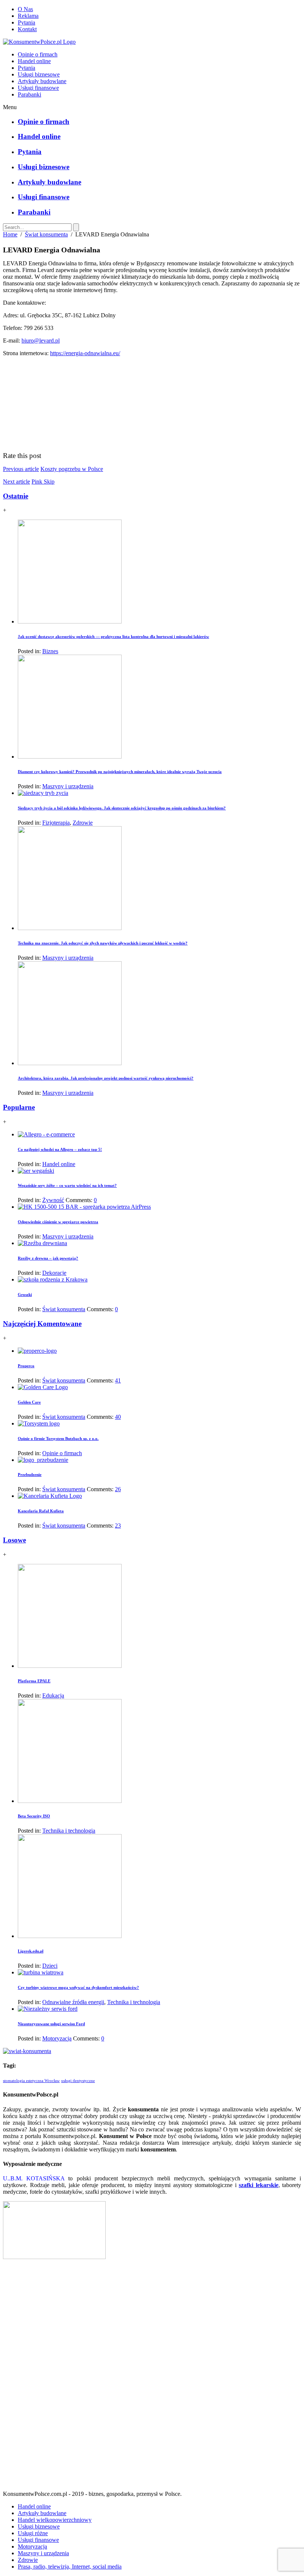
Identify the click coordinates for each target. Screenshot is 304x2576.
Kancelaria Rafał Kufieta (41, 1511)
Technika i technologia (69, 1831)
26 (118, 1489)
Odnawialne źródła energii (73, 2002)
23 (118, 1526)
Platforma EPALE (34, 1681)
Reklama (28, 16)
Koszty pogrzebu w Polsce (72, 469)
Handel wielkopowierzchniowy (55, 2520)
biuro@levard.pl (41, 341)
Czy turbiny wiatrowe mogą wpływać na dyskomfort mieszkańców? (78, 1987)
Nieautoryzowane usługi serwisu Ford (51, 2024)
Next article (16, 482)
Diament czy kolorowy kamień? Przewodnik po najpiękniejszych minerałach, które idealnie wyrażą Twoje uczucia (120, 772)
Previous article (21, 469)
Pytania (27, 22)
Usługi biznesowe (39, 74)
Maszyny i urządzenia (68, 786)
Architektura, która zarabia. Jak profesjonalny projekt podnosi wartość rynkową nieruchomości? (106, 1078)
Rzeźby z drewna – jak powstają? (48, 1258)
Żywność (53, 1200)
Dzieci (50, 1966)
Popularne (19, 1107)
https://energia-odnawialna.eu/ (85, 353)
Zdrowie (83, 823)
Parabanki (29, 94)
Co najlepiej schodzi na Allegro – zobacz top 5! (60, 1149)
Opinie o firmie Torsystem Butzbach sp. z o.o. (58, 1438)
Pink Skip (43, 482)
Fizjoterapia (56, 823)
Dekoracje (54, 1273)
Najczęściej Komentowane (42, 1324)
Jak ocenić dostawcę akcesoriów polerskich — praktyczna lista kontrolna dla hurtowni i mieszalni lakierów (113, 636)
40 (118, 1417)
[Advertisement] (152, 2378)
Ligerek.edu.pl (31, 1951)
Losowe (14, 1540)
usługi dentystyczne (78, 2081)
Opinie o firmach (38, 54)
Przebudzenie (30, 1474)
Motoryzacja (57, 2038)
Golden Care (29, 1402)
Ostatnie (16, 496)
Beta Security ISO (34, 1816)
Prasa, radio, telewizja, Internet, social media (70, 2567)
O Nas (25, 9)
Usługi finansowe (38, 88)
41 (118, 1380)
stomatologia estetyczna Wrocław (31, 2081)
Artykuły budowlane (42, 81)
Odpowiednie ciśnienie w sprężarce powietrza (58, 1222)
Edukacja (53, 1695)
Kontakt (27, 29)
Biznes (50, 651)
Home (10, 234)
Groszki (25, 1294)
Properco (26, 1366)
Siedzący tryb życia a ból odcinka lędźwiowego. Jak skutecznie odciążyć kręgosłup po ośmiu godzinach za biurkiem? (122, 808)
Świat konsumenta (46, 234)
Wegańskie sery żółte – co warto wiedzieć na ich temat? (67, 1185)
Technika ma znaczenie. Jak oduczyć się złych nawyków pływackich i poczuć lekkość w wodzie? (103, 943)
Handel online (34, 61)
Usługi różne (33, 2533)
